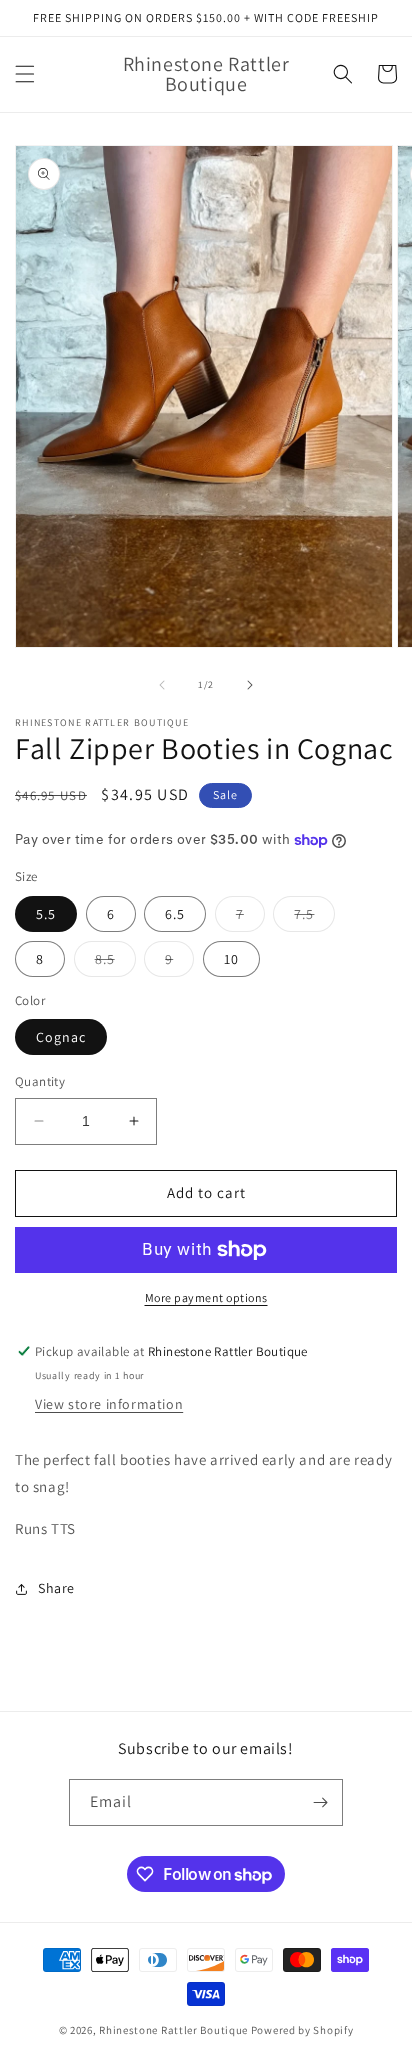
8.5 (115, 963)
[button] (25, 74)
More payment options (206, 1297)
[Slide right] (250, 685)
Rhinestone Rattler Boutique (173, 2030)
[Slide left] (162, 685)
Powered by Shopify (302, 2030)
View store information (109, 1404)
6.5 (175, 914)
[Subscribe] (320, 1802)
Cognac (61, 1037)
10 (231, 959)
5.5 (46, 914)
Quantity (40, 1081)
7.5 (314, 918)
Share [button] (56, 1588)
